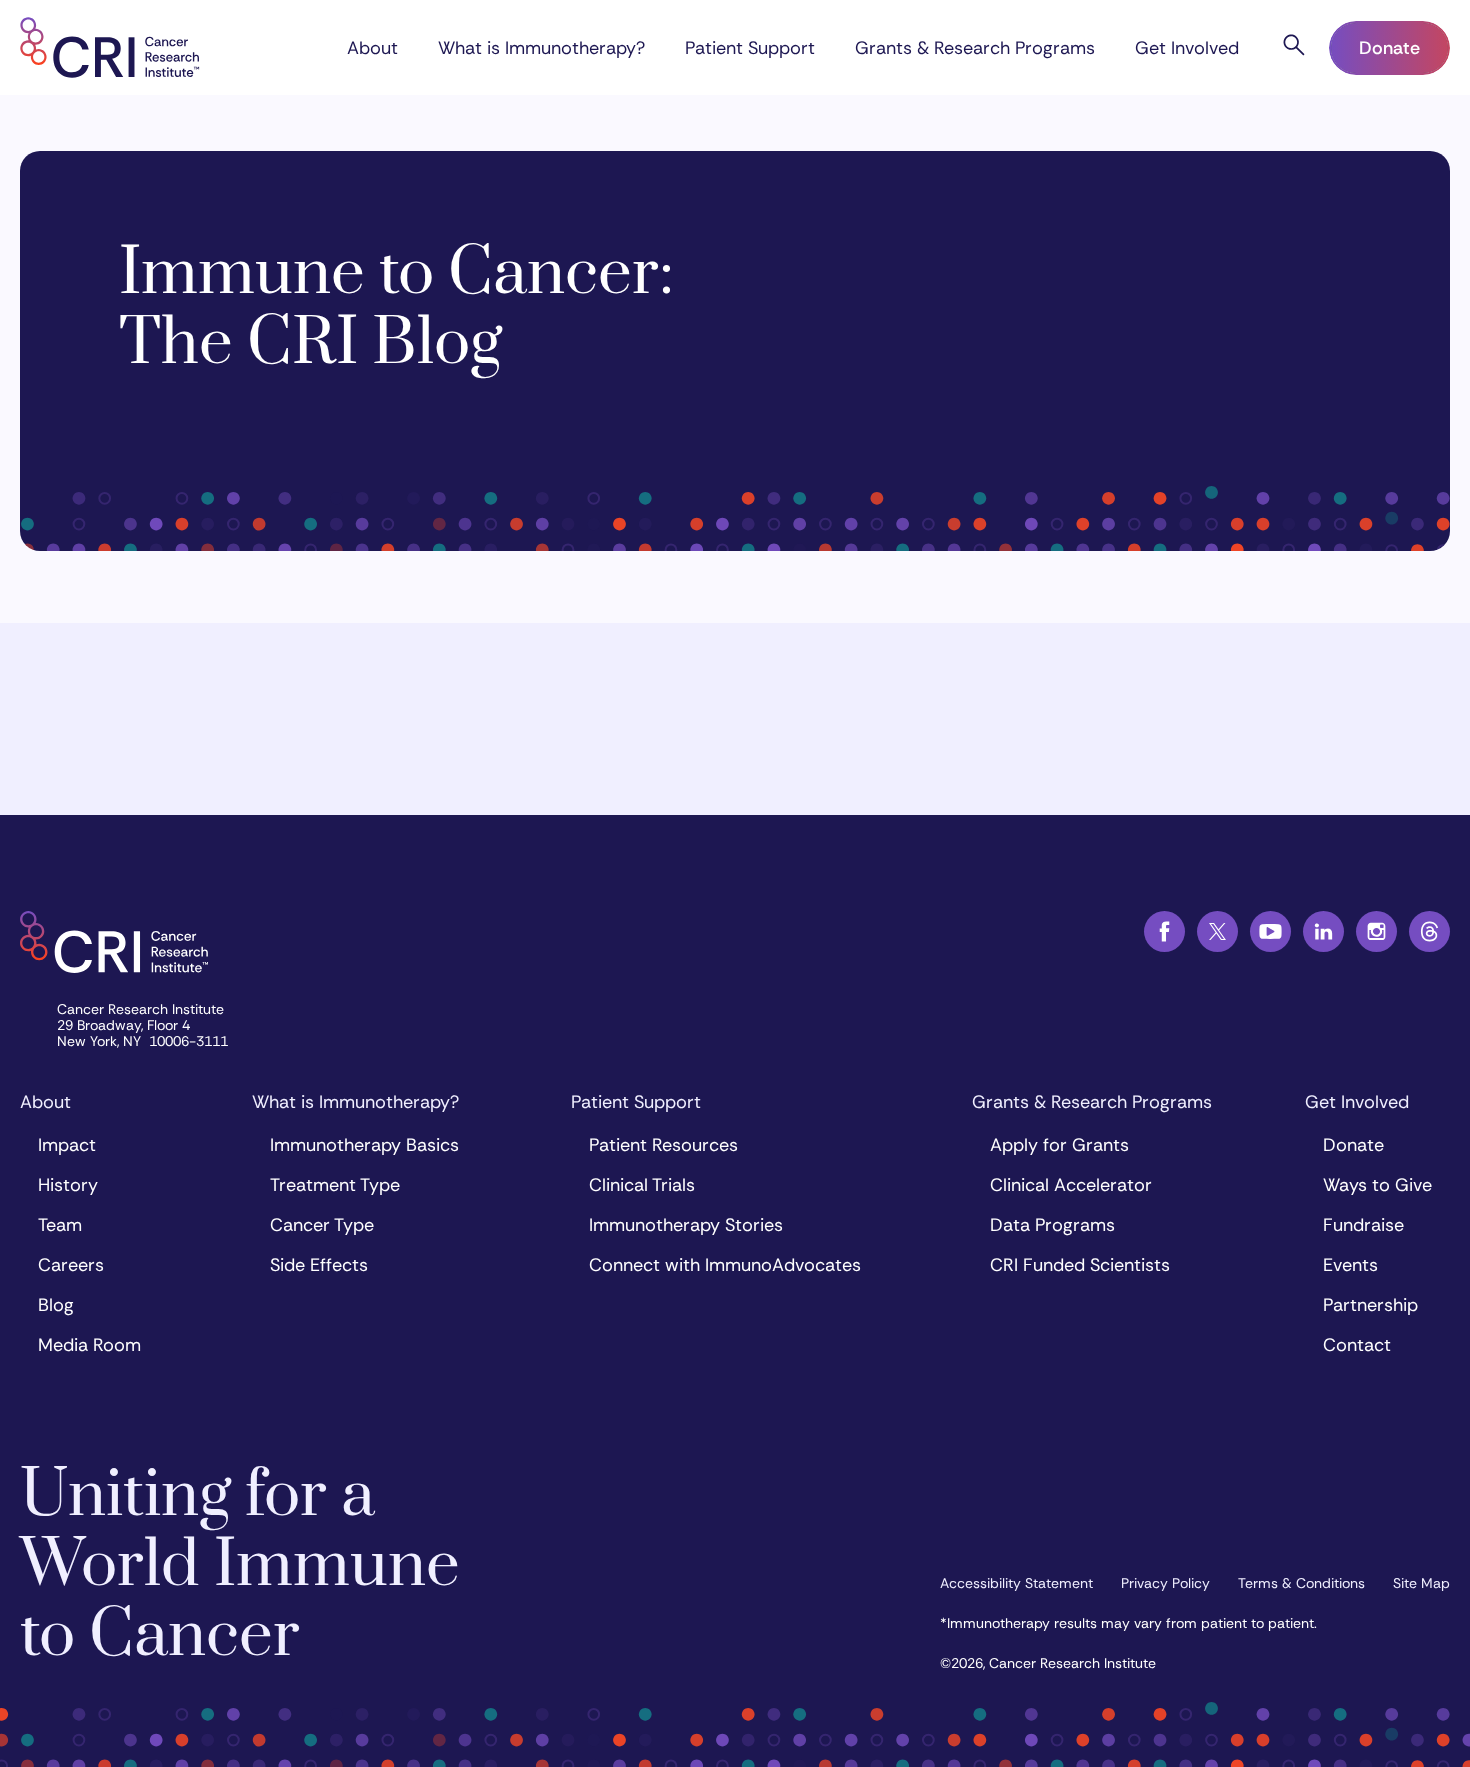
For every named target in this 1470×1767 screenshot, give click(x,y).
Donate (1389, 48)
